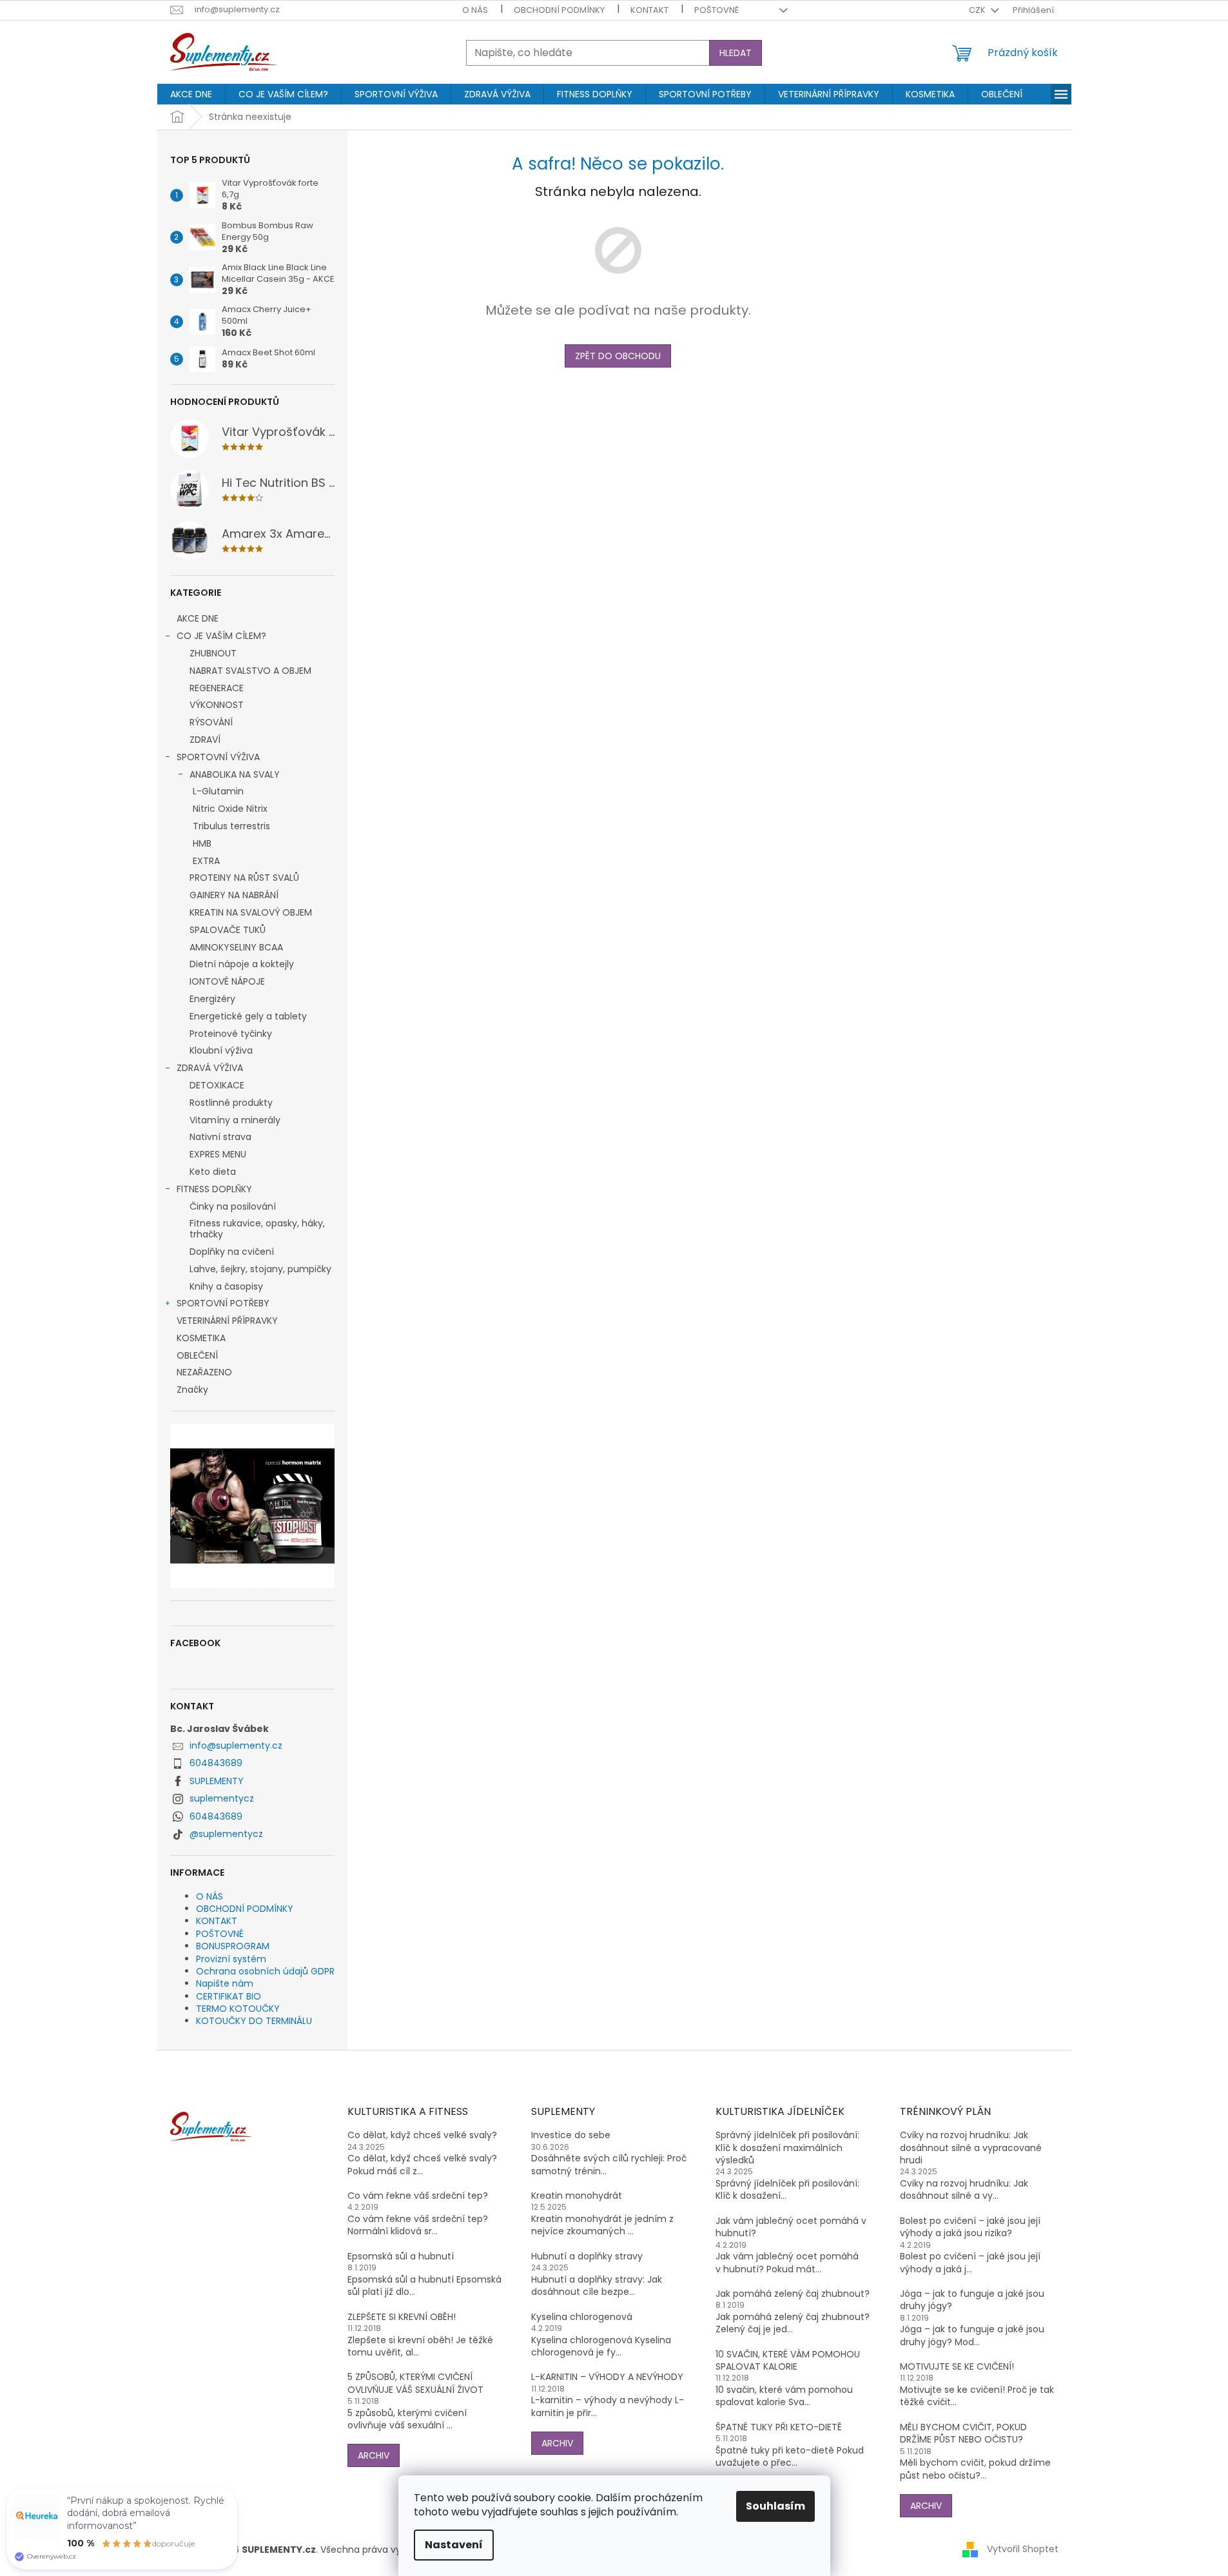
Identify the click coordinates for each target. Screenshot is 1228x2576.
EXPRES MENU (218, 1154)
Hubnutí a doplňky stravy (587, 2256)
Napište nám (225, 1983)
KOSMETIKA (201, 1338)
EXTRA (206, 861)
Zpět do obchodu (618, 356)
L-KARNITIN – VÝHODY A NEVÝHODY (607, 2377)
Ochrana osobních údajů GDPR (265, 1971)
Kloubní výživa (221, 1050)
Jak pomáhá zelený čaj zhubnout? (793, 2294)
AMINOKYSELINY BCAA (236, 947)
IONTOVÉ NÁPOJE (227, 981)
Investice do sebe (571, 2135)
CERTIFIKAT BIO (229, 1996)
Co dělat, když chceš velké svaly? (422, 2135)
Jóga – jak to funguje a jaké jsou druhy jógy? (972, 2300)
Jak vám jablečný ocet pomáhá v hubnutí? (791, 2227)
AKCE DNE (198, 618)
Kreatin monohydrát (577, 2196)
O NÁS (475, 10)
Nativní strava (220, 1137)
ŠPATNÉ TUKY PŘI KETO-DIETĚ (779, 2427)
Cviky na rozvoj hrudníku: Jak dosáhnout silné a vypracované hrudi (971, 2148)
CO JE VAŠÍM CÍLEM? (221, 636)
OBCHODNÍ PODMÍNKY (559, 10)
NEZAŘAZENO (204, 1372)
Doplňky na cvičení (232, 1252)
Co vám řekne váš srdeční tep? (418, 2196)
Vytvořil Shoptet (1023, 2549)
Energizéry (212, 999)
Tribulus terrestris (231, 826)
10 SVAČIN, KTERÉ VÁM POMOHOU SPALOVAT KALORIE (788, 2361)
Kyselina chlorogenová (582, 2317)
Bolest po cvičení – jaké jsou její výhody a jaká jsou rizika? (970, 2227)
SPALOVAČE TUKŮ (228, 930)
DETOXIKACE (217, 1085)
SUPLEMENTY (217, 1781)
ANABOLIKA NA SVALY (235, 774)
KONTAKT (649, 10)
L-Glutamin (218, 791)
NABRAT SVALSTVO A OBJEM (250, 671)
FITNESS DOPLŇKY (214, 1189)
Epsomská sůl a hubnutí (401, 2256)
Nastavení (454, 2545)
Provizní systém (231, 1959)
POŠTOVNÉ (716, 10)
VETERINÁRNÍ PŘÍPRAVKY (227, 1321)
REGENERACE (217, 688)
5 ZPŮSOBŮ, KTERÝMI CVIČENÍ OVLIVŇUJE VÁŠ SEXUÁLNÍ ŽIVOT (415, 2383)
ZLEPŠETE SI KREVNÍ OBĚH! (402, 2317)
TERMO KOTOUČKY (238, 2009)
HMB (202, 843)
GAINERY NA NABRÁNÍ (234, 895)
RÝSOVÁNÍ (211, 722)
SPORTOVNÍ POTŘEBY (223, 1303)
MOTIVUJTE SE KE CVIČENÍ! (957, 2367)
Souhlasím (775, 2506)
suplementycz (222, 1798)
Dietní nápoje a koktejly (242, 964)
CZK (978, 10)
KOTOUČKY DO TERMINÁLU (254, 2021)
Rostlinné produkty (231, 1103)
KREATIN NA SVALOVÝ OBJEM (251, 912)
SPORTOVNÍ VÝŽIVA (218, 757)
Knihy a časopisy (226, 1286)
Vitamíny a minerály (235, 1120)
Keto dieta (213, 1172)
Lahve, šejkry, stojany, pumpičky (260, 1269)
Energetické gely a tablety (248, 1016)
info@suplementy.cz (236, 1745)
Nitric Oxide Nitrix (230, 809)
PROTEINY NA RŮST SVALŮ (244, 878)
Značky (192, 1390)
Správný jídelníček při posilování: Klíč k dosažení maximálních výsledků (787, 2148)
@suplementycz (226, 1834)
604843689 (216, 1763)
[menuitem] (191, 94)
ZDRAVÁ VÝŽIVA (210, 1068)
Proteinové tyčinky (231, 1034)
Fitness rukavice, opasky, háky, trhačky (257, 1229)
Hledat (736, 53)
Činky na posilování (233, 1206)
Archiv (374, 2455)
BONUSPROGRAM (233, 1946)
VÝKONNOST (217, 705)
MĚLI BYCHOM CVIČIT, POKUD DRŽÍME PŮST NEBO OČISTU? (963, 2433)
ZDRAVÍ (205, 740)
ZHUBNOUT (213, 653)
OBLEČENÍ (197, 1355)
